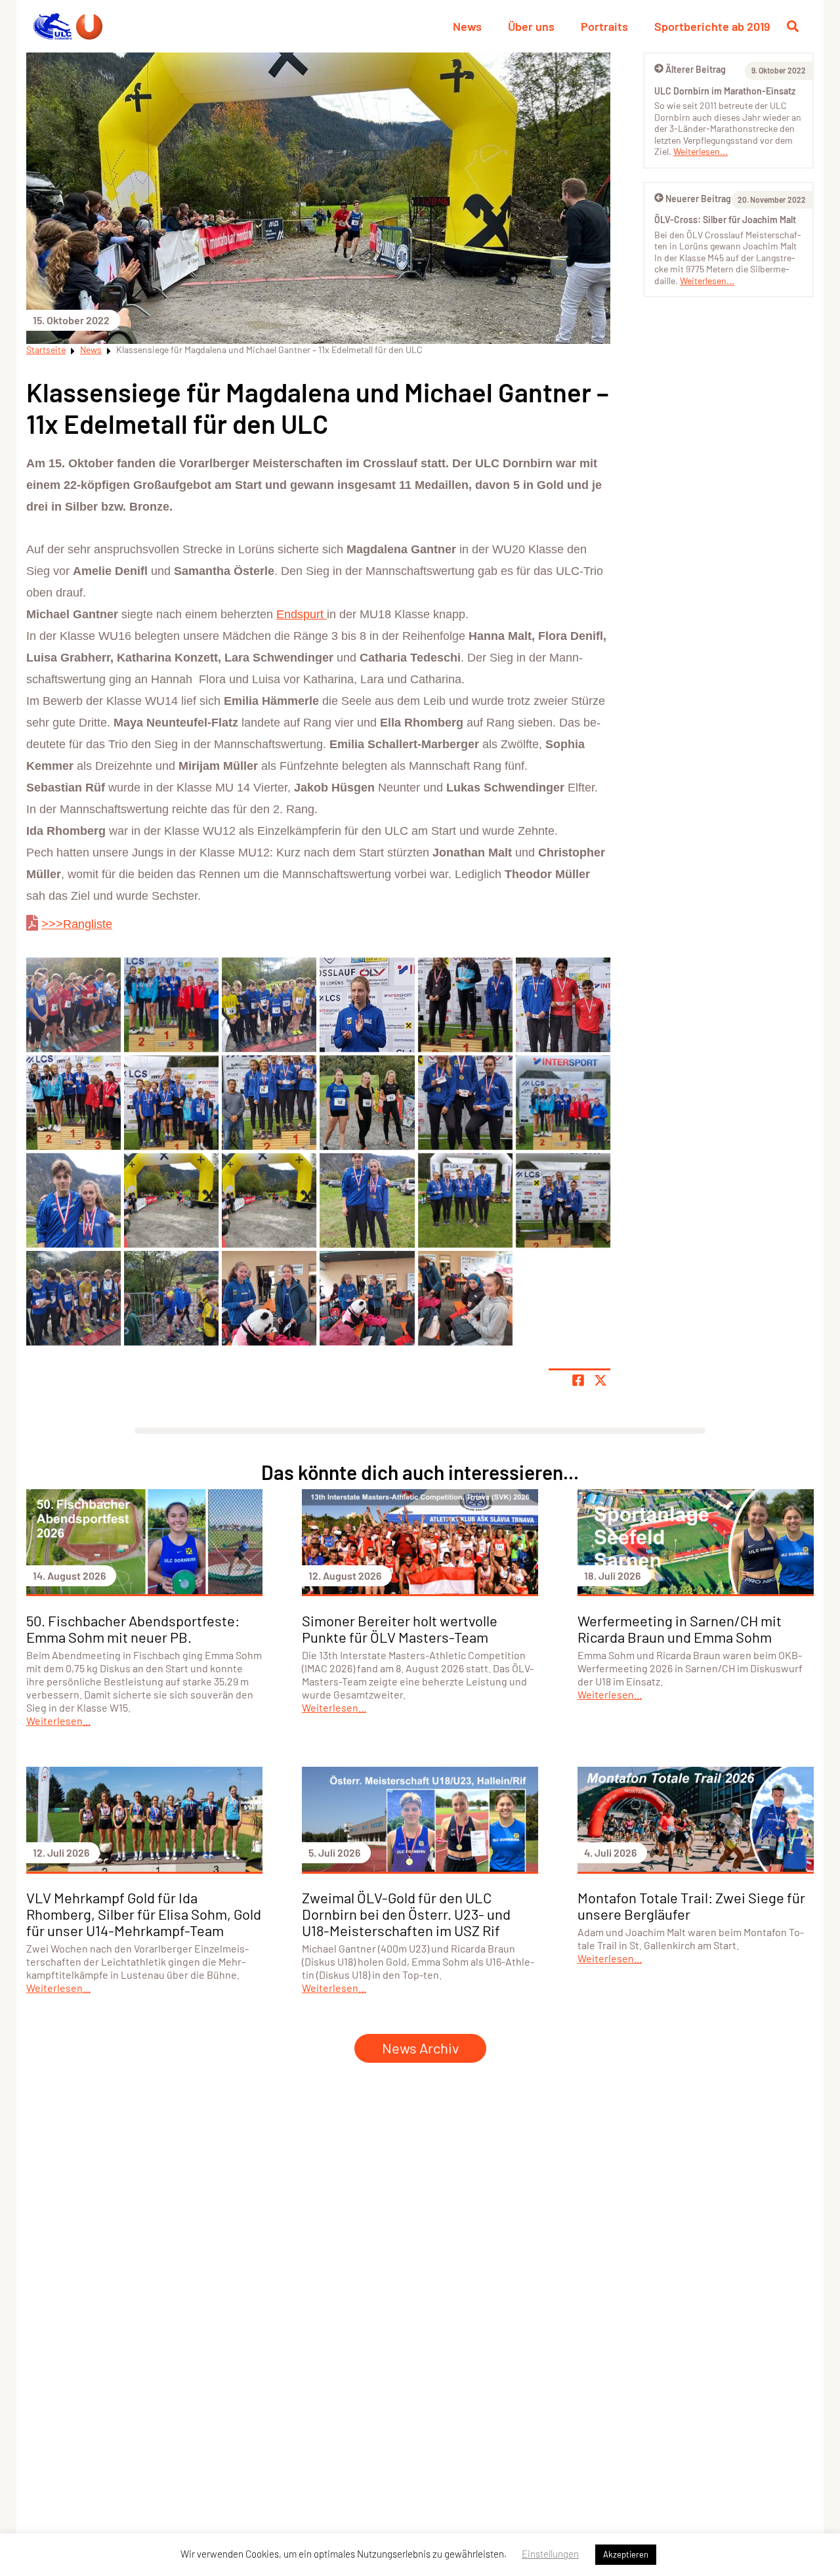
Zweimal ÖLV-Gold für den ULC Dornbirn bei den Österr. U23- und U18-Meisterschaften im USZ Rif (406, 1914)
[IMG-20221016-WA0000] (171, 1005)
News (467, 26)
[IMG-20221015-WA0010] (73, 1103)
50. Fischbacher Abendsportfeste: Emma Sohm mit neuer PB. (133, 1629)
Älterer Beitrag (696, 69)
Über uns (531, 26)
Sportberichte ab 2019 (712, 26)
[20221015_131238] (563, 1200)
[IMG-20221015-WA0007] (367, 1103)
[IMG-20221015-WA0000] (269, 1200)
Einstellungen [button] (550, 2554)
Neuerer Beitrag (698, 199)
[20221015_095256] (73, 1298)
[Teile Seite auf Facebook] (578, 1380)
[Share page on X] (600, 1380)
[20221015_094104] (367, 1298)
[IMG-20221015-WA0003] (73, 1200)
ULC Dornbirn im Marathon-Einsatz (725, 91)
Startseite (46, 349)
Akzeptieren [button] (626, 2554)
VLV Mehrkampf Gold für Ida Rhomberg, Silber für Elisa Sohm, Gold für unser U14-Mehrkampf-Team (144, 1914)
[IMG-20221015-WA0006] (465, 1103)
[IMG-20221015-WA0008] (269, 1103)
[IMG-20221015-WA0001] (171, 1200)
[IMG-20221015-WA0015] (367, 1005)
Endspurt (302, 614)
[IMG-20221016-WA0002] (73, 1005)
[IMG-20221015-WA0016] (269, 1005)
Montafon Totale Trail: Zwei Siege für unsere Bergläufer (691, 1906)
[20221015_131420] (465, 1200)
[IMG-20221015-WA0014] (465, 1005)
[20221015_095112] (171, 1298)
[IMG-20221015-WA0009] (171, 1103)
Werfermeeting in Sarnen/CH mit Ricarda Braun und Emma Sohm (680, 1629)
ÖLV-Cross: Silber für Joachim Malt (725, 220)
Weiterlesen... (701, 151)
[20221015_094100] (465, 1298)
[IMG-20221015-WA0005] (563, 1103)
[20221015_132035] (367, 1200)
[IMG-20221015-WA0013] (563, 1005)
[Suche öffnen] (793, 26)
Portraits (604, 26)
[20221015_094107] (269, 1298)
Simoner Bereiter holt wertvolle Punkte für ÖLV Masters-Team (400, 1629)
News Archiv (420, 2048)
